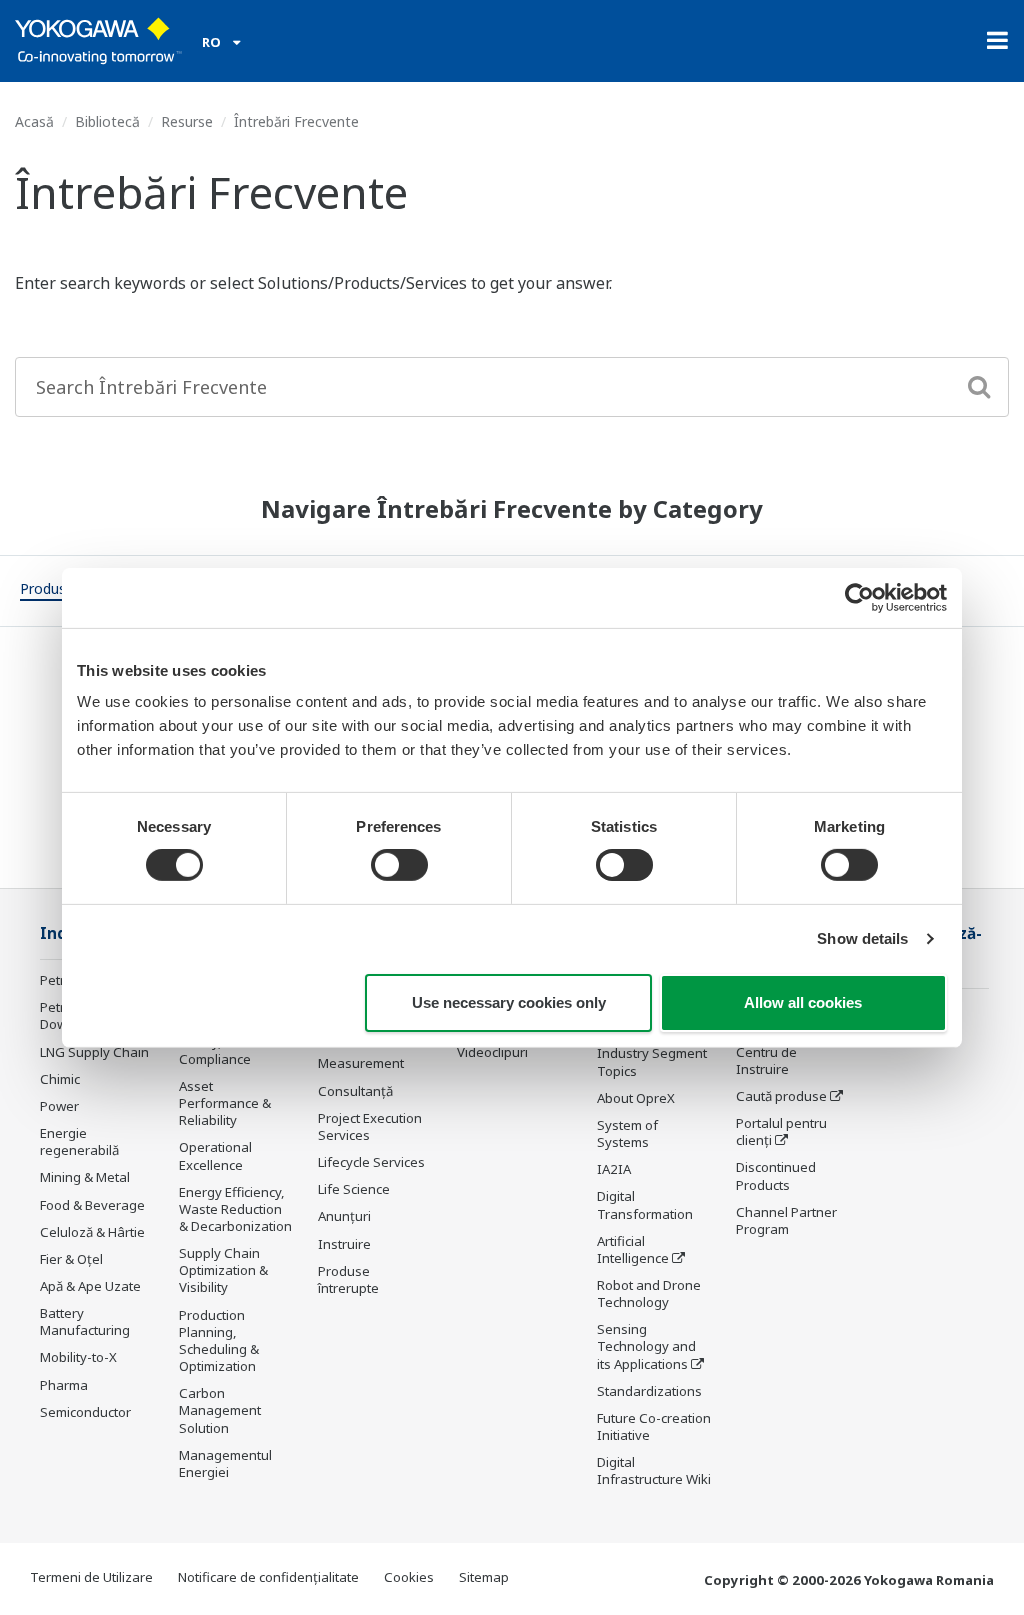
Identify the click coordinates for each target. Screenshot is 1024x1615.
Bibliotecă (107, 121)
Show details (862, 938)
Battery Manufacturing (85, 1321)
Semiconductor (85, 1412)
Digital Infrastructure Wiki (654, 1470)
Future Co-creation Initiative (654, 1426)
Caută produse (781, 1096)
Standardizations (649, 1391)
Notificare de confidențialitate (268, 1577)
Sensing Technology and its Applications (646, 1346)
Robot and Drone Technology (649, 1293)
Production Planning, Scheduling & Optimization (219, 1340)
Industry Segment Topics (652, 1061)
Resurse (187, 121)
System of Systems (627, 1133)
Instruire (344, 1244)
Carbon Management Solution (220, 1410)
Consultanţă (355, 1091)
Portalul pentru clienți (781, 1131)
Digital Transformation (645, 1204)
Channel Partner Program (786, 1220)
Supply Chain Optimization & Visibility (223, 1270)
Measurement (361, 1063)
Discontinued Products (776, 1175)
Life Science (354, 1189)
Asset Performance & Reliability (225, 1103)
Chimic (60, 1079)
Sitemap (484, 1577)
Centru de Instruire (766, 1060)
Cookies (409, 1577)
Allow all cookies (803, 1002)
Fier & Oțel (71, 1259)
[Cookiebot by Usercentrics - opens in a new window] (859, 597)
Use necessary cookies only (509, 1002)
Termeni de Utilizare (91, 1577)
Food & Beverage (92, 1205)
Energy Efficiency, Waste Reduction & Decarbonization (235, 1209)
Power (59, 1106)
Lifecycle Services (371, 1162)
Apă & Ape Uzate (90, 1286)
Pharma (64, 1385)
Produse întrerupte (348, 1279)
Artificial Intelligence (633, 1249)
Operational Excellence (215, 1155)
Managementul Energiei (225, 1463)
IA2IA (614, 1169)
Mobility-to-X (78, 1357)
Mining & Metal (85, 1177)
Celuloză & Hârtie (92, 1232)
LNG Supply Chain (94, 1052)
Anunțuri (344, 1216)
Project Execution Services (370, 1126)
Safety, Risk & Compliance (220, 1050)
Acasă (34, 121)
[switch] (399, 865)
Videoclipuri (492, 1052)
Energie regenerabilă (79, 1141)
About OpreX (636, 1098)
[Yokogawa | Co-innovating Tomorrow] (98, 41)
